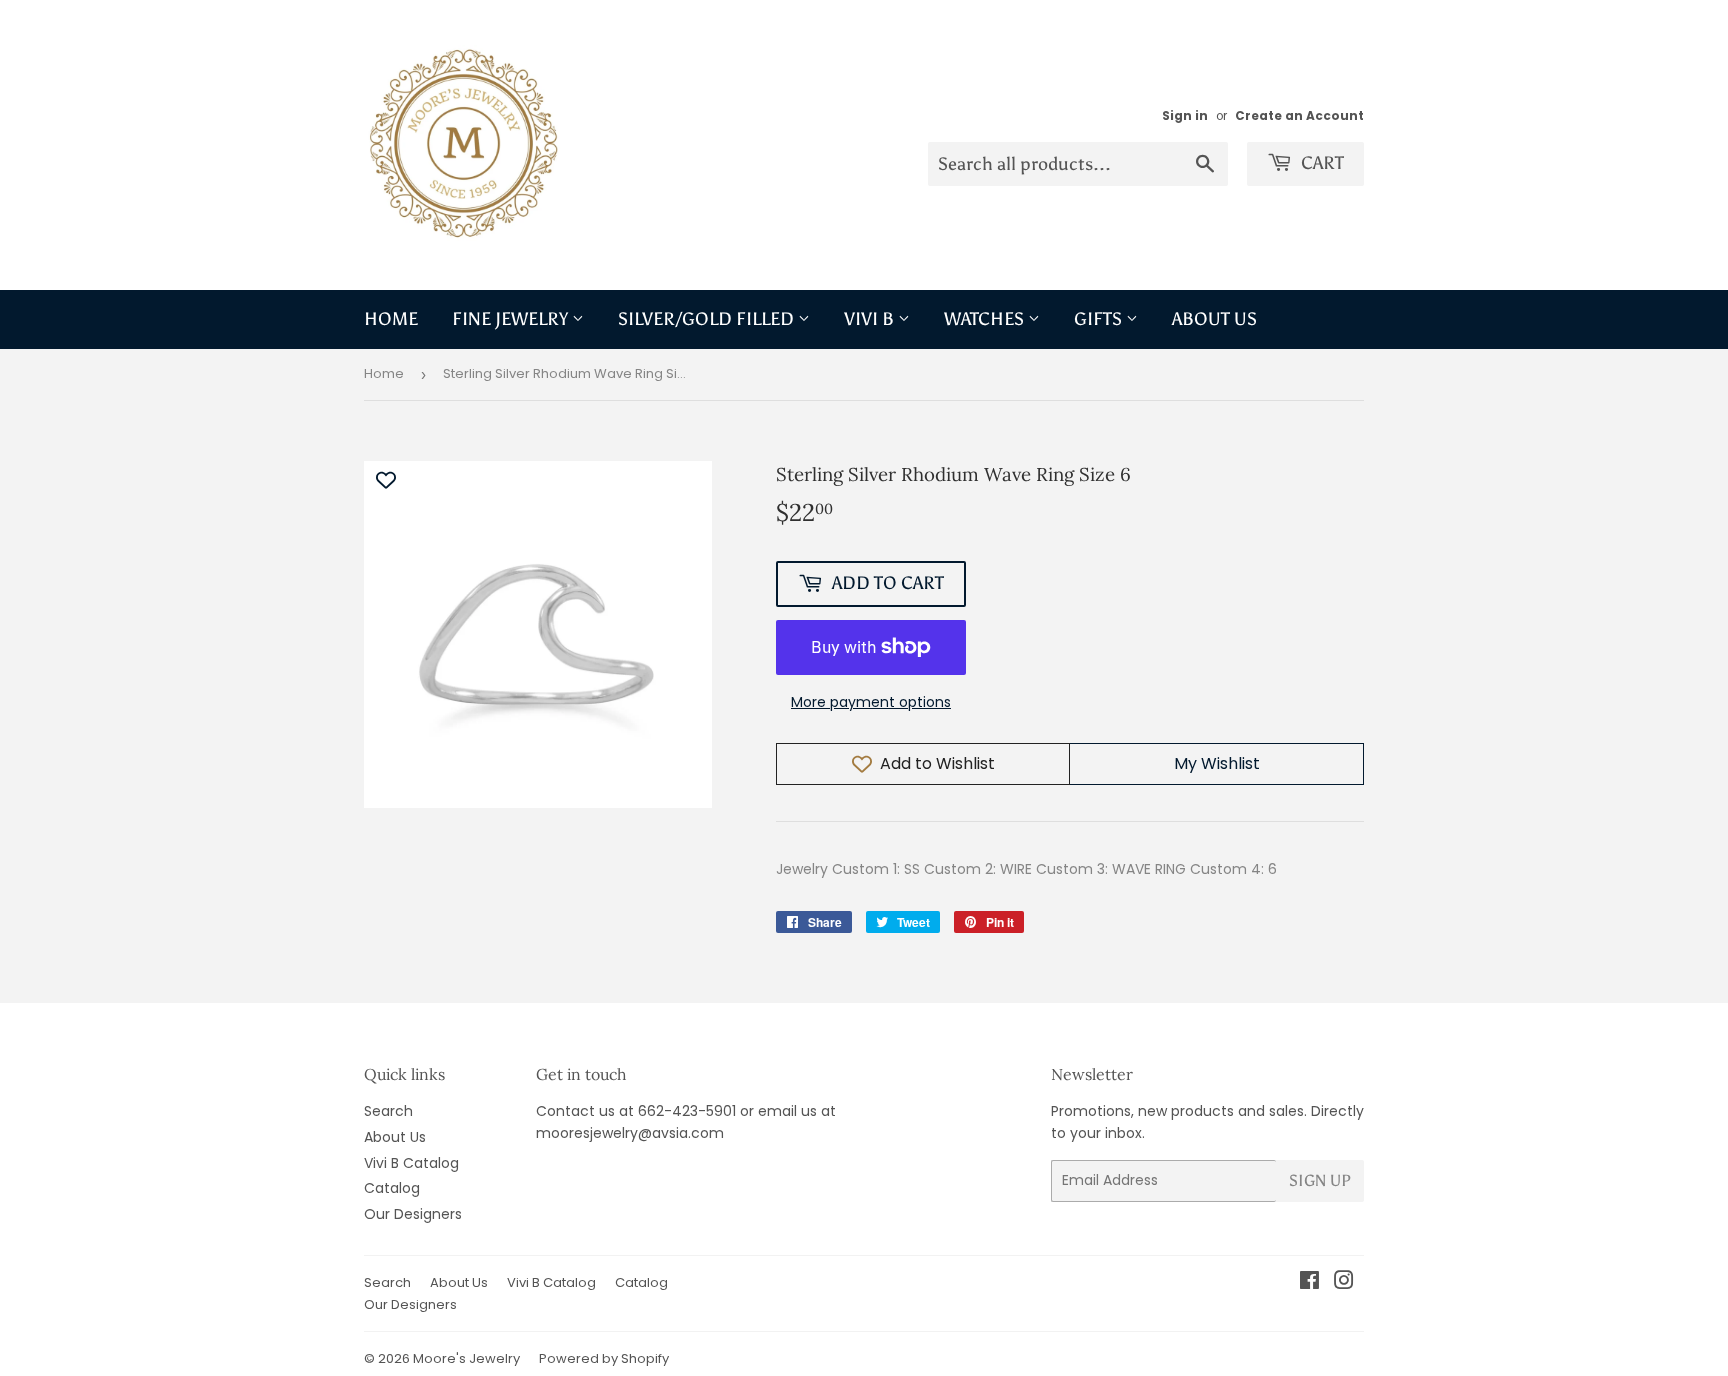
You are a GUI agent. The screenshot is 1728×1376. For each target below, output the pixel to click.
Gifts (1100, 319)
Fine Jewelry (512, 319)
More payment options (871, 702)
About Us (1214, 319)
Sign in (1185, 116)
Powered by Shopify (604, 1358)
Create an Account (1299, 116)
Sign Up (1320, 1180)
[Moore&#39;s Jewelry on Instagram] (1344, 1283)
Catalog (392, 1188)
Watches (986, 319)
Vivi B (871, 319)
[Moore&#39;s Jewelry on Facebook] (1309, 1283)
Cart (1320, 163)
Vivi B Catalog (411, 1163)
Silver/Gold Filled (708, 319)
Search (388, 1111)
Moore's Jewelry (466, 1358)
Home (391, 319)
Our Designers (413, 1214)
